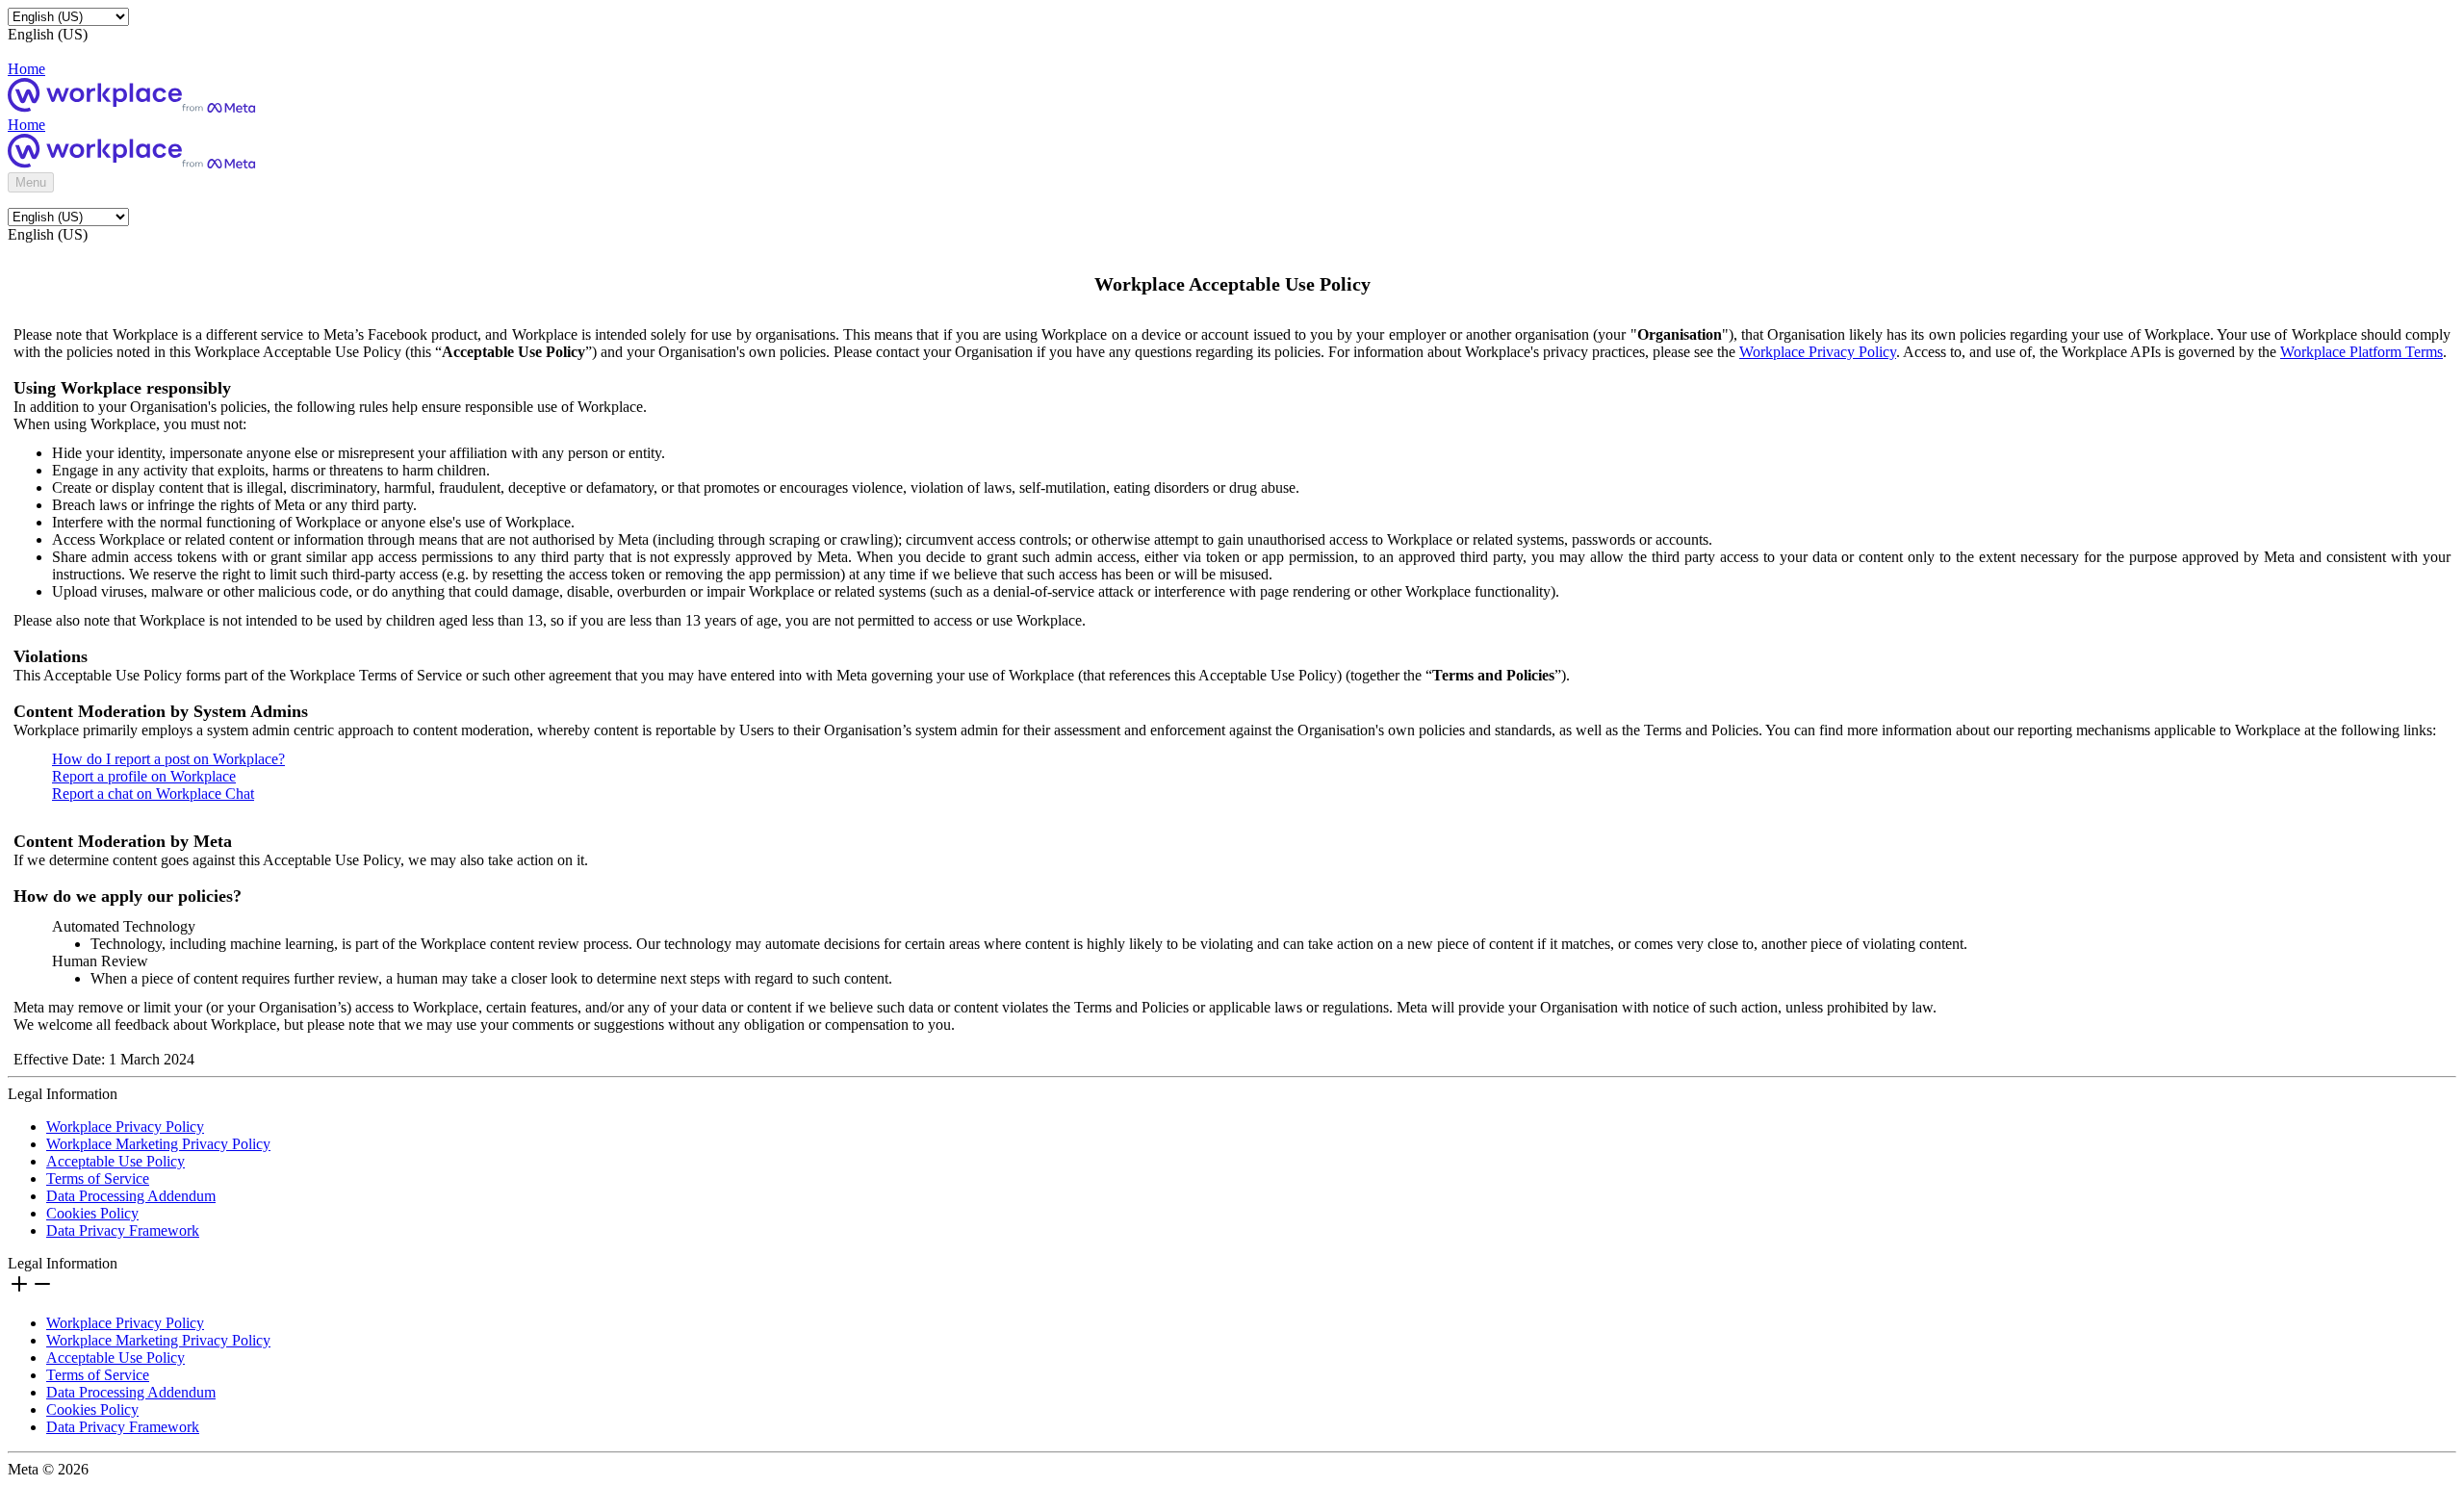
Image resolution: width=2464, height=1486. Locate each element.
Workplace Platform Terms (2361, 352)
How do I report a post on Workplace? (168, 759)
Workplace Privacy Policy (1818, 352)
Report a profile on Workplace (144, 776)
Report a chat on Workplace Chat (153, 794)
